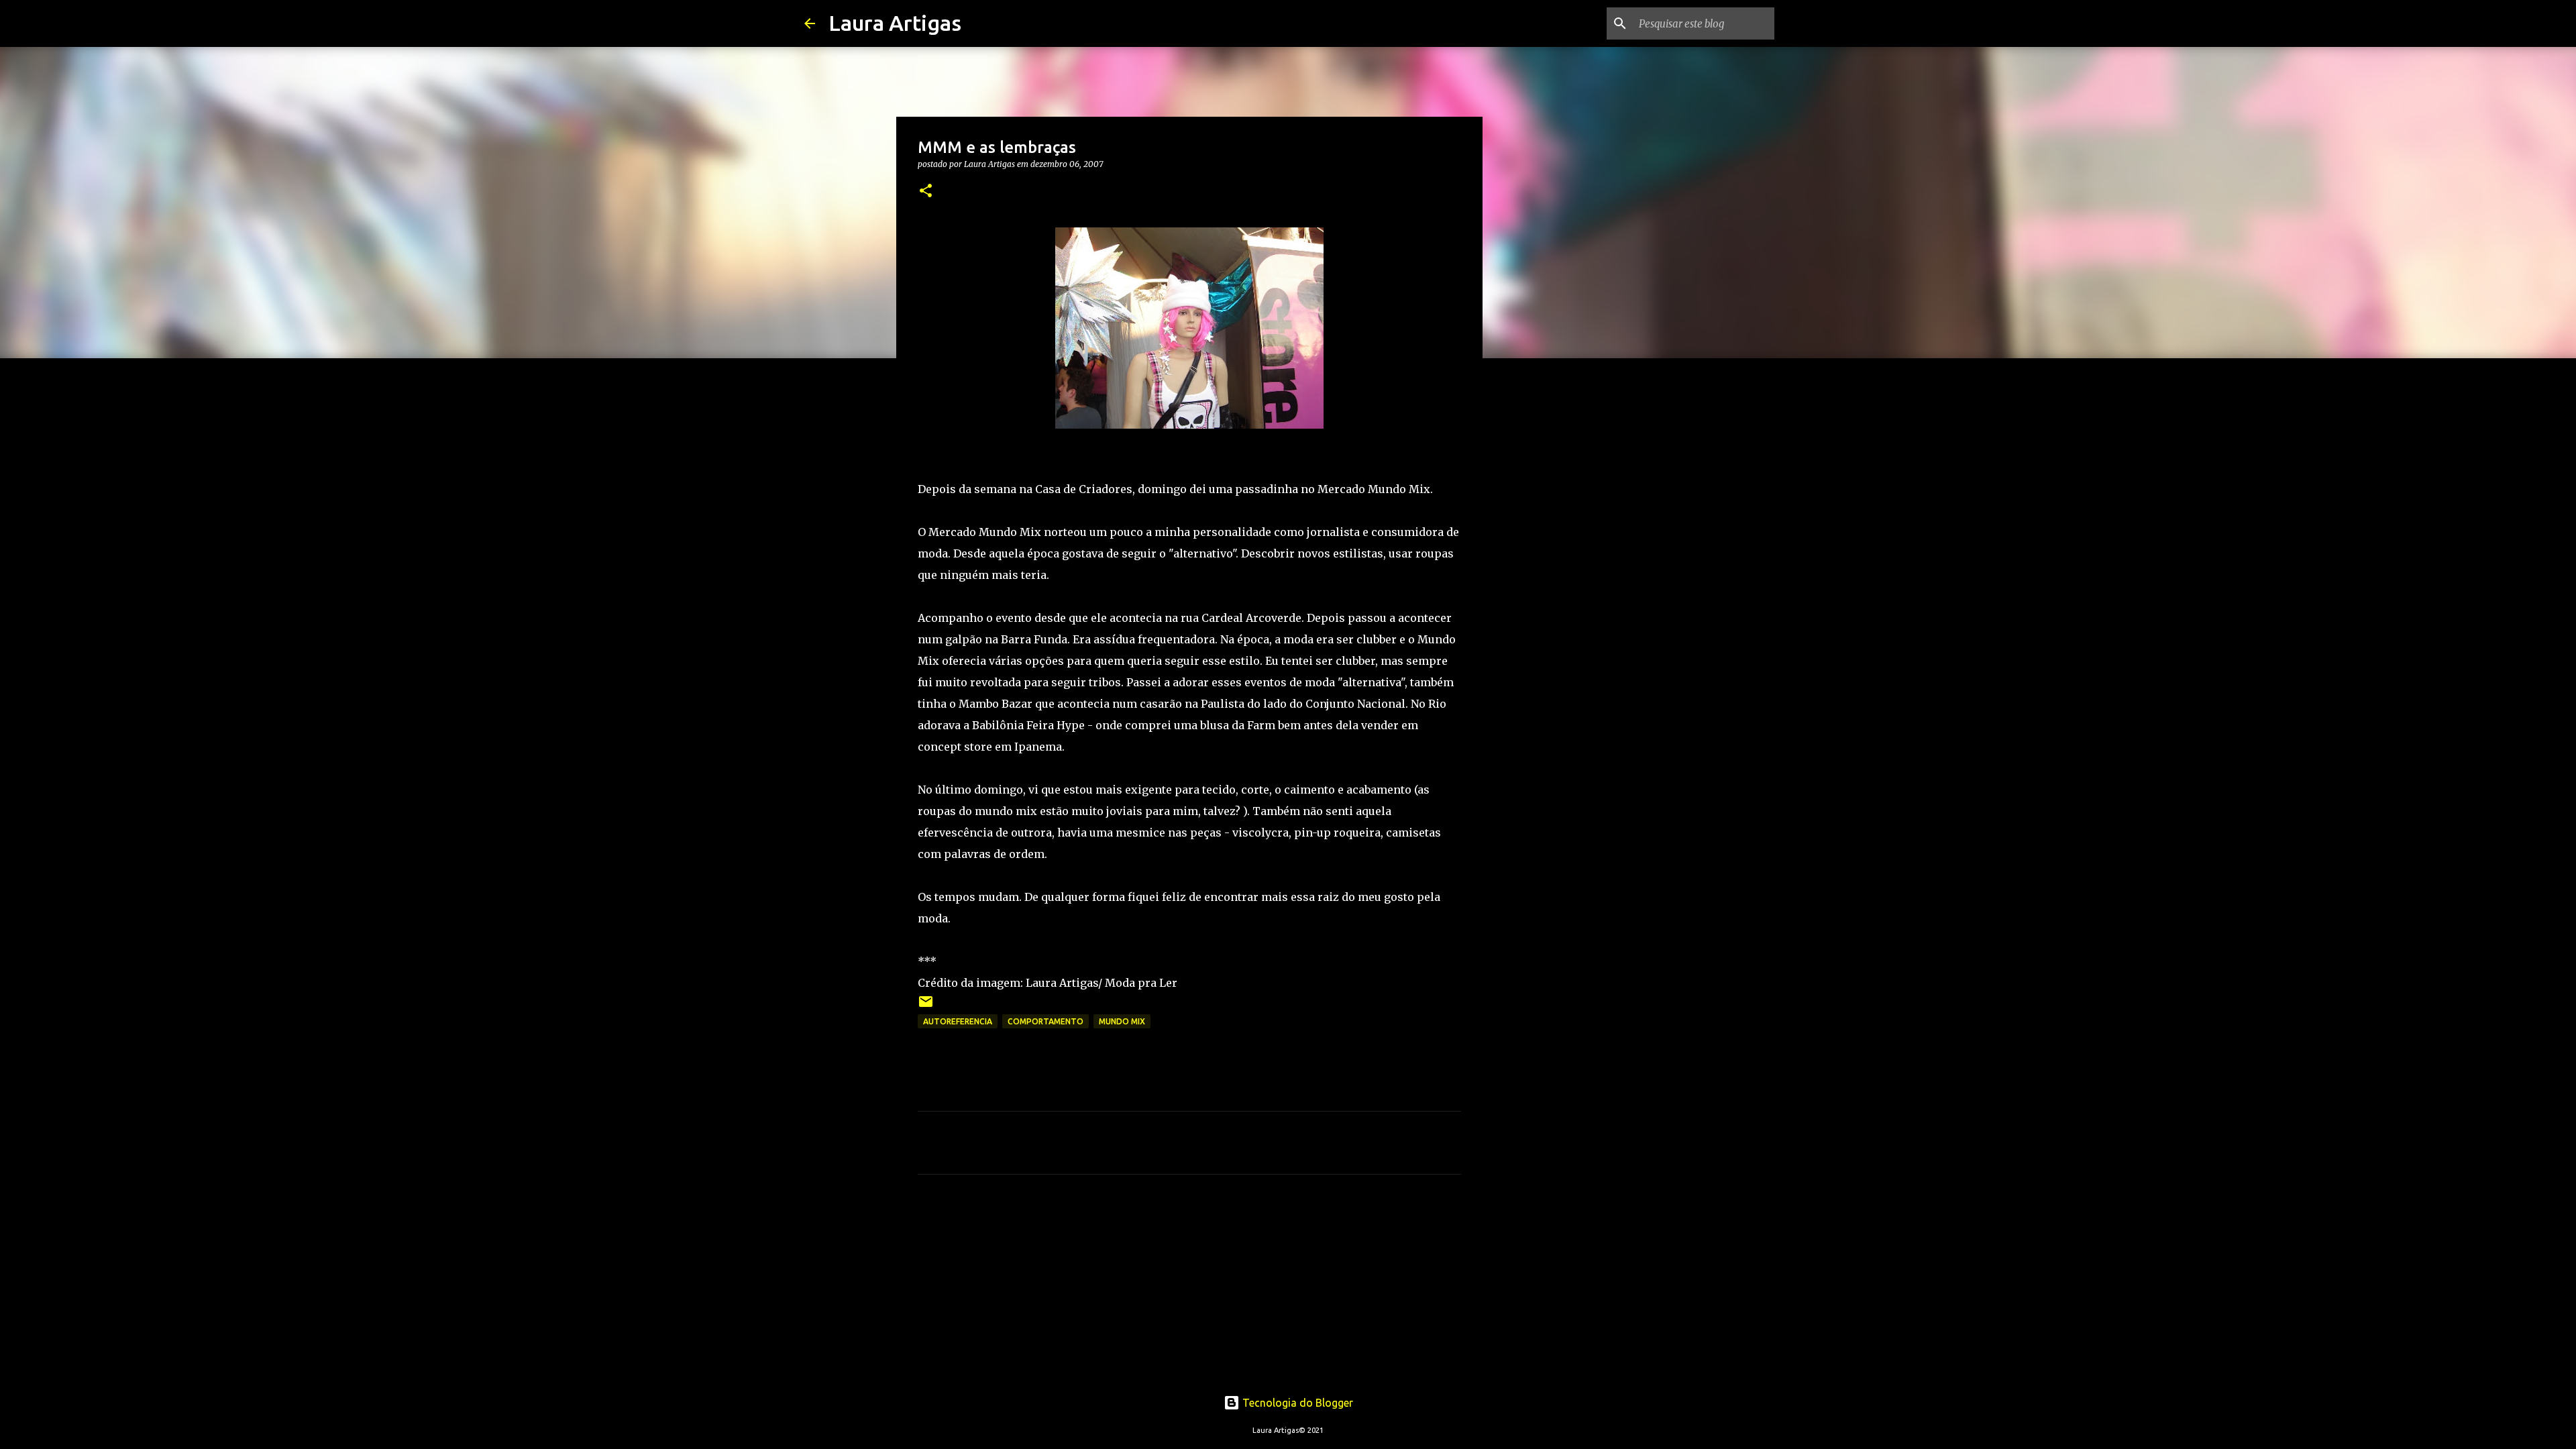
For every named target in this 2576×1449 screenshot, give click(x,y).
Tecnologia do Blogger (1296, 1403)
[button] (926, 192)
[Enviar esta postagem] (926, 1007)
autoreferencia (958, 1021)
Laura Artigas (895, 23)
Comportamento (1045, 1021)
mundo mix (1122, 1021)
